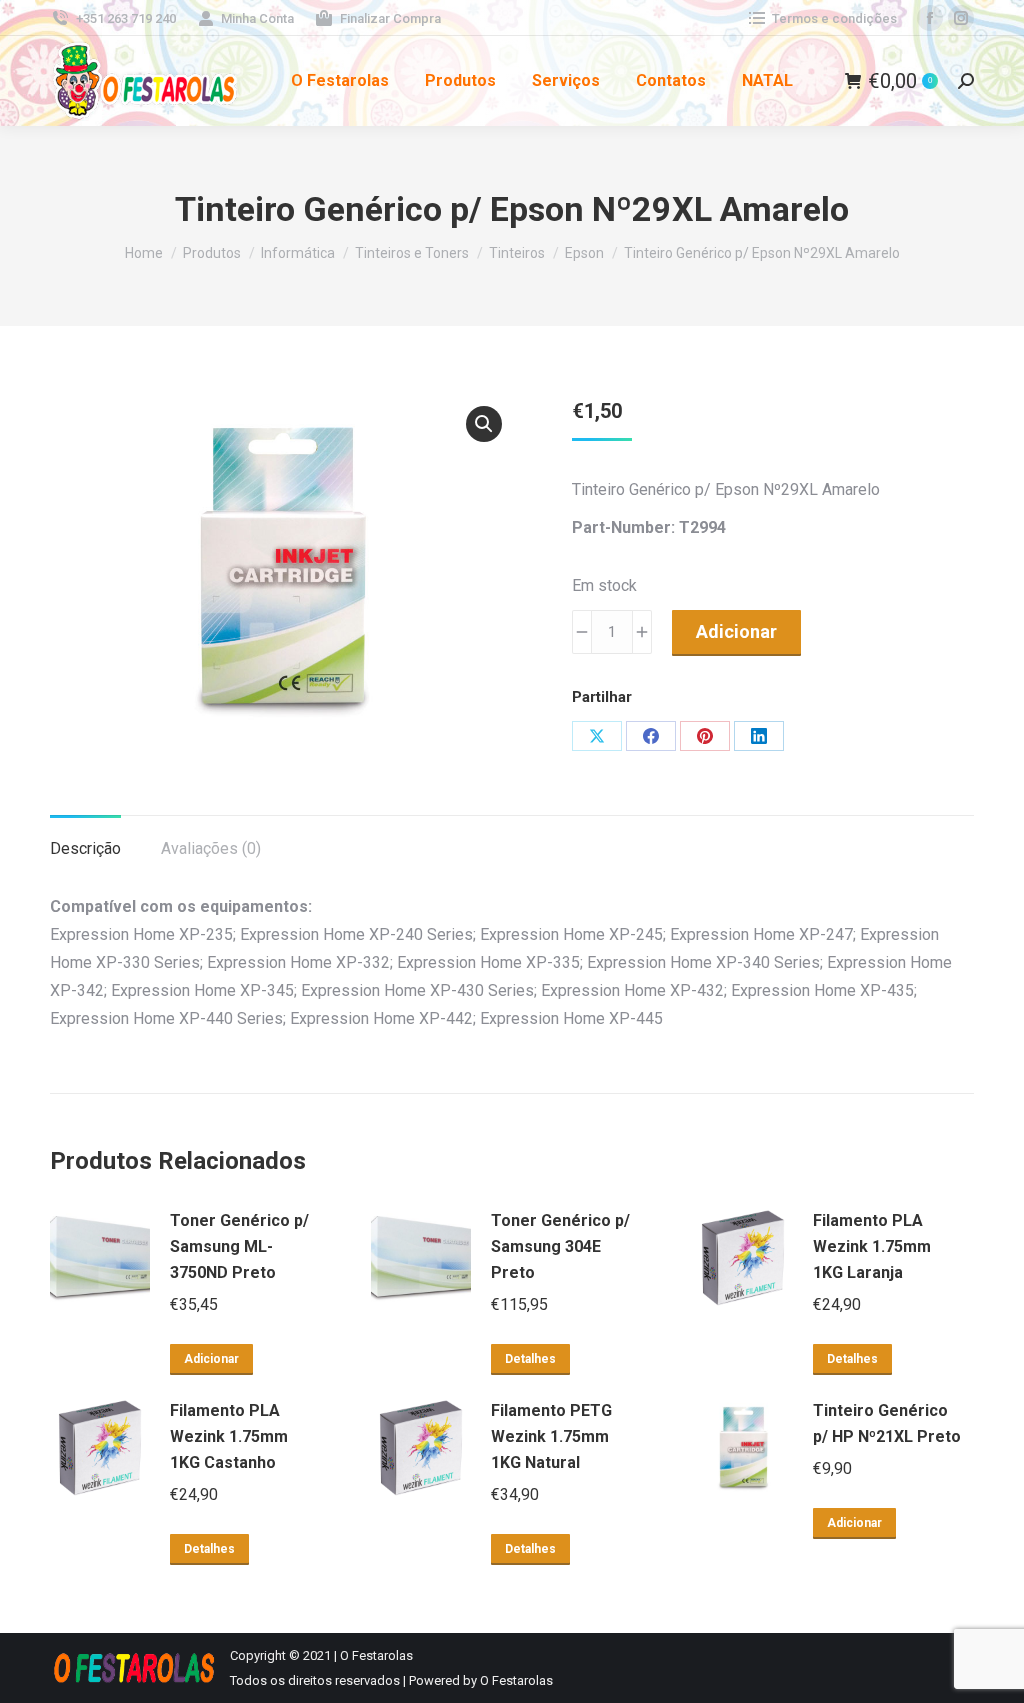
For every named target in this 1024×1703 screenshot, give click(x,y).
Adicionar (736, 631)
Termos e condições (834, 18)
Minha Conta (257, 18)
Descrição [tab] (85, 848)
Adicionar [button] (211, 1359)
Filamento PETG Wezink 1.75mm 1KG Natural (551, 1436)
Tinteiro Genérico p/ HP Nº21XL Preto (887, 1423)
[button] (484, 424)
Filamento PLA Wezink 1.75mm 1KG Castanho (229, 1436)
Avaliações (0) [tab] (211, 848)
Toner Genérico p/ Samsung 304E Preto (560, 1246)
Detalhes (530, 1359)
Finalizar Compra (390, 18)
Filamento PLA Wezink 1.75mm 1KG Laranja (872, 1246)
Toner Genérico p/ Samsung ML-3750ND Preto (239, 1246)
